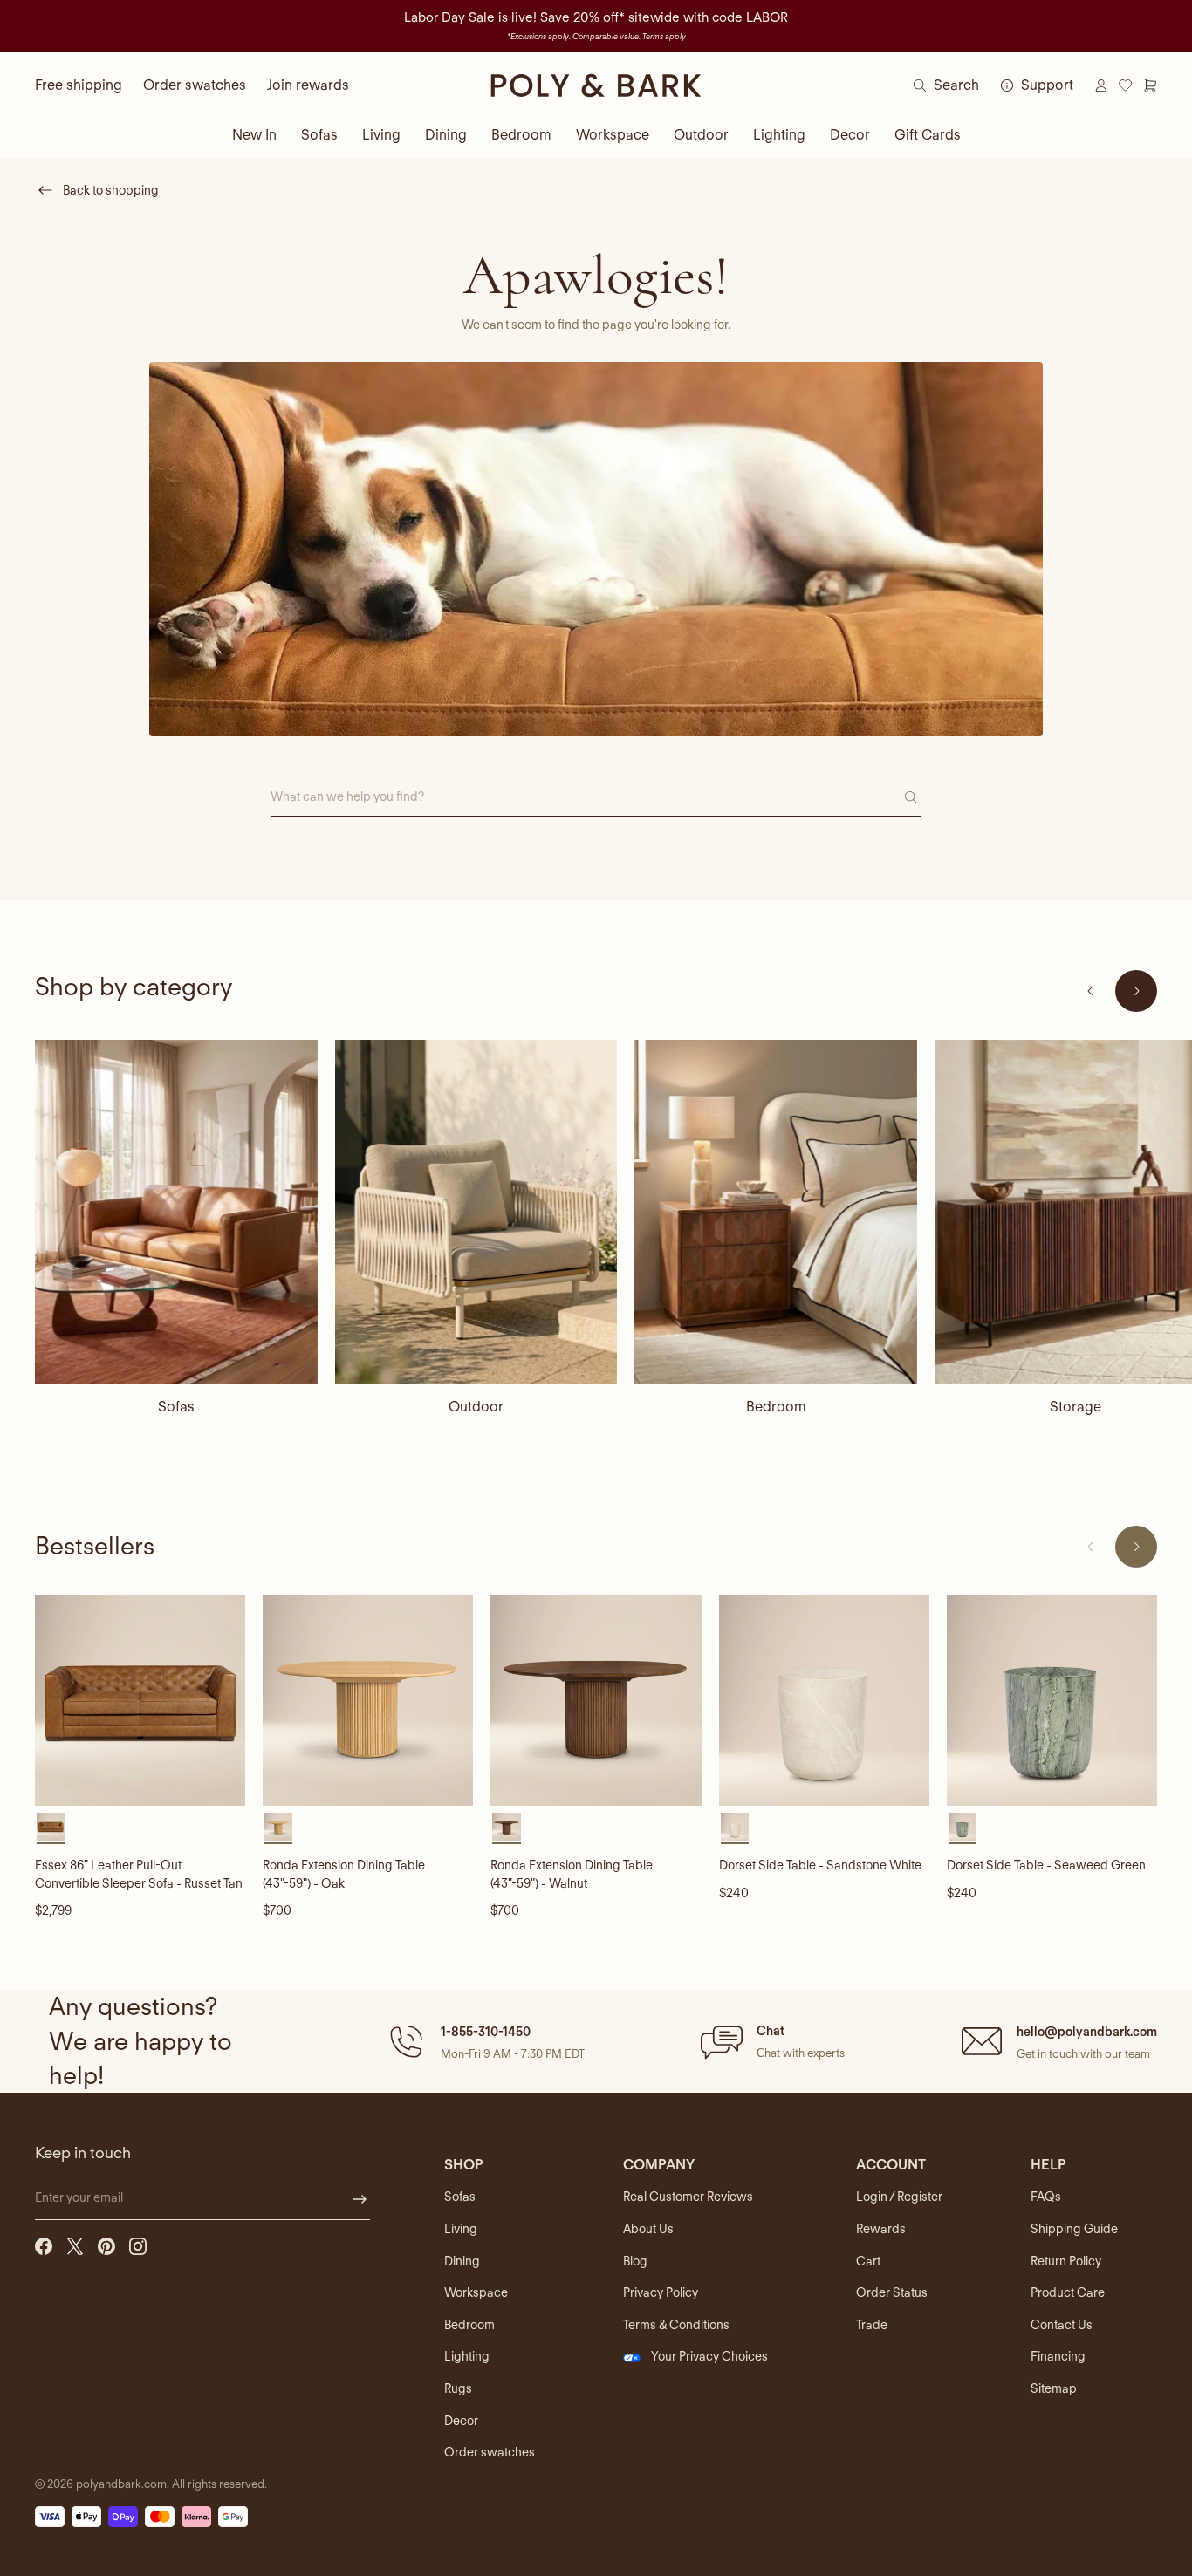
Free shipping (79, 85)
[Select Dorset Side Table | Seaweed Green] (963, 1827)
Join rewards (308, 85)
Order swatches (195, 85)
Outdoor (701, 135)
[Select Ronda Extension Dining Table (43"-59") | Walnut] (506, 1827)
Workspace (613, 135)
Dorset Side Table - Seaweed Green (1046, 1865)
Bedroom (521, 135)
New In (254, 135)
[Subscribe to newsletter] (360, 2199)
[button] (485, 2041)
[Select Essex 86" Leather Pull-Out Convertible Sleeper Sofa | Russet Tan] (51, 1827)
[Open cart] (1150, 85)
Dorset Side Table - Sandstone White (820, 1865)
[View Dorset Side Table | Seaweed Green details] (1052, 1701)
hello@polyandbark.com (1087, 2032)
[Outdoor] (476, 1212)
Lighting (779, 135)
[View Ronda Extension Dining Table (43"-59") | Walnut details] (596, 1701)
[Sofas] (176, 1212)
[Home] (596, 85)
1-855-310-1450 (486, 2032)
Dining (446, 135)
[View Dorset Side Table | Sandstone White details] (824, 1701)
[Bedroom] (776, 1212)
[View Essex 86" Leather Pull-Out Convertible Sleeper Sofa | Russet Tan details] (140, 1701)
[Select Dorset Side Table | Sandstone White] (735, 1827)
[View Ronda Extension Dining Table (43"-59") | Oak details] (368, 1701)
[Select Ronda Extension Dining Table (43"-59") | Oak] (278, 1827)
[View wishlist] (1126, 85)
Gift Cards (928, 135)
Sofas (319, 135)
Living (381, 135)
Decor (850, 135)
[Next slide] (1136, 991)
